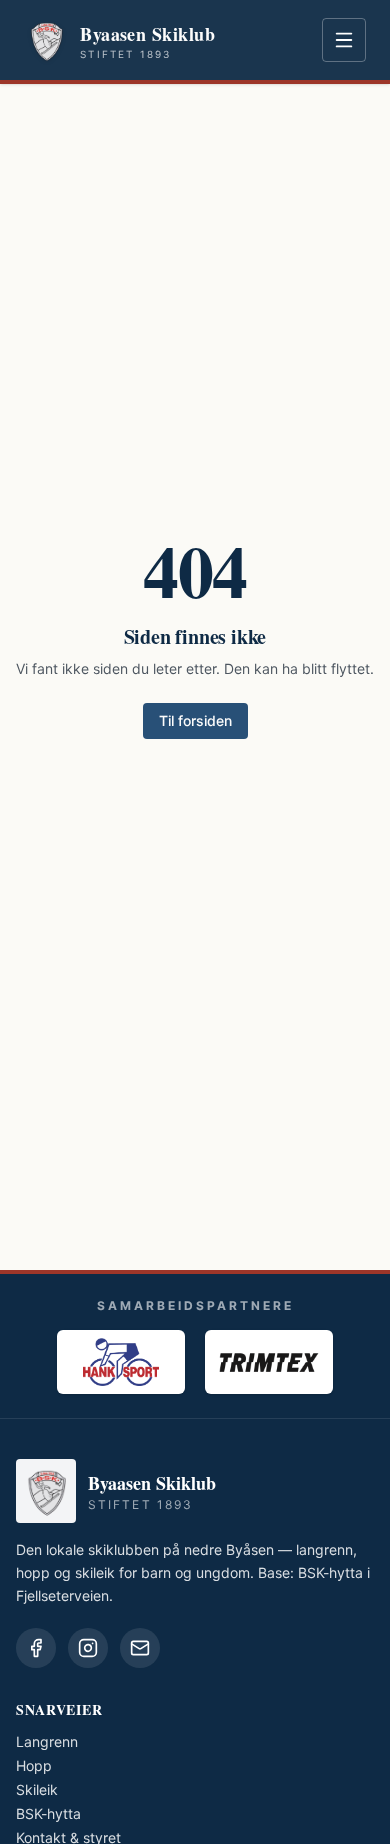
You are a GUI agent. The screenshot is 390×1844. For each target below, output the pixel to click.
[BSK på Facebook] (36, 1648)
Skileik (37, 1789)
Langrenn (47, 1741)
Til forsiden (195, 720)
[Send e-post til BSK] (140, 1648)
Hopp (34, 1765)
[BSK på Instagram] (88, 1648)
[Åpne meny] (344, 40)
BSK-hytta (48, 1813)
